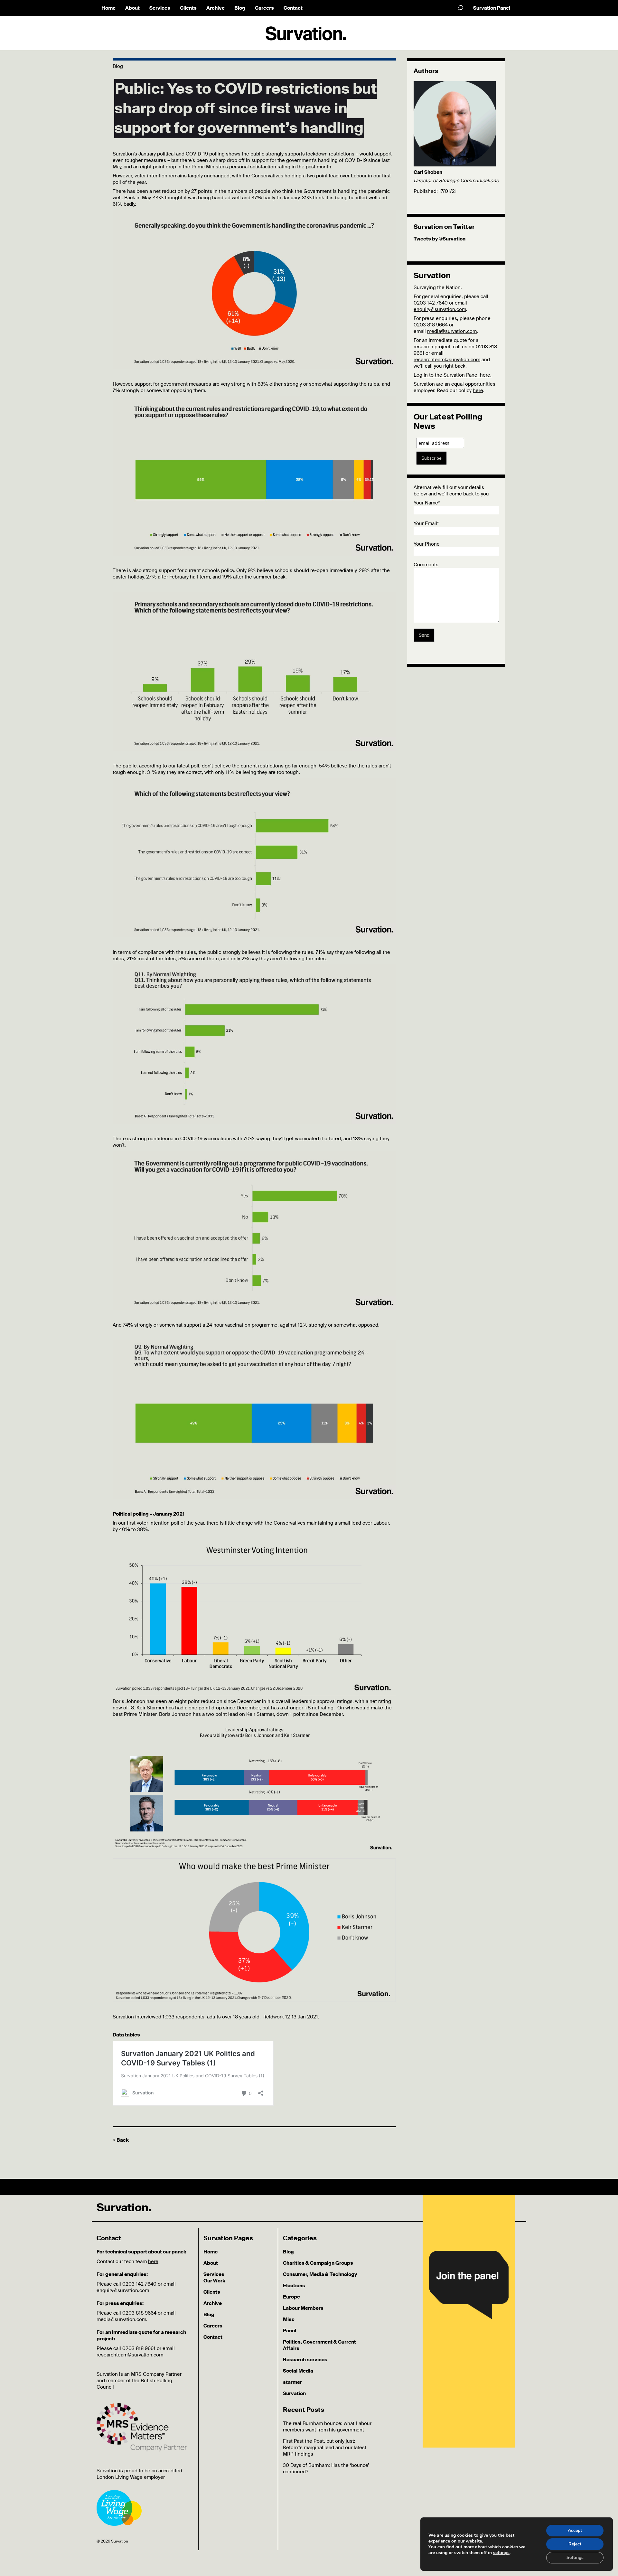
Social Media (298, 2371)
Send (424, 635)
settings (501, 2553)
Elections (294, 2286)
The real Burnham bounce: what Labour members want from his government (327, 2427)
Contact (293, 8)
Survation (294, 2393)
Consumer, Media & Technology (320, 2274)
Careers (264, 8)
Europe (291, 2297)
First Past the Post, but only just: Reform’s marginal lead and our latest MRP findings (325, 2448)
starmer (292, 2382)
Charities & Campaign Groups (318, 2263)
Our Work (214, 2281)
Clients (188, 8)
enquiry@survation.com (440, 309)
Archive (215, 8)
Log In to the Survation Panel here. (453, 375)
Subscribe (431, 458)
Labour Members (303, 2308)
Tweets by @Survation (440, 239)
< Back (121, 2140)
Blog (240, 8)
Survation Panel (492, 8)
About (132, 8)
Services (160, 8)
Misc (289, 2319)
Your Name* (427, 503)
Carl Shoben (428, 172)
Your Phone (427, 544)
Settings (575, 2557)
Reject (575, 2544)
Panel (290, 2331)
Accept (575, 2530)
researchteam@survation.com (447, 360)
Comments (426, 565)
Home (108, 8)
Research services (305, 2360)
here (478, 390)
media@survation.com (452, 331)
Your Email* (426, 523)
